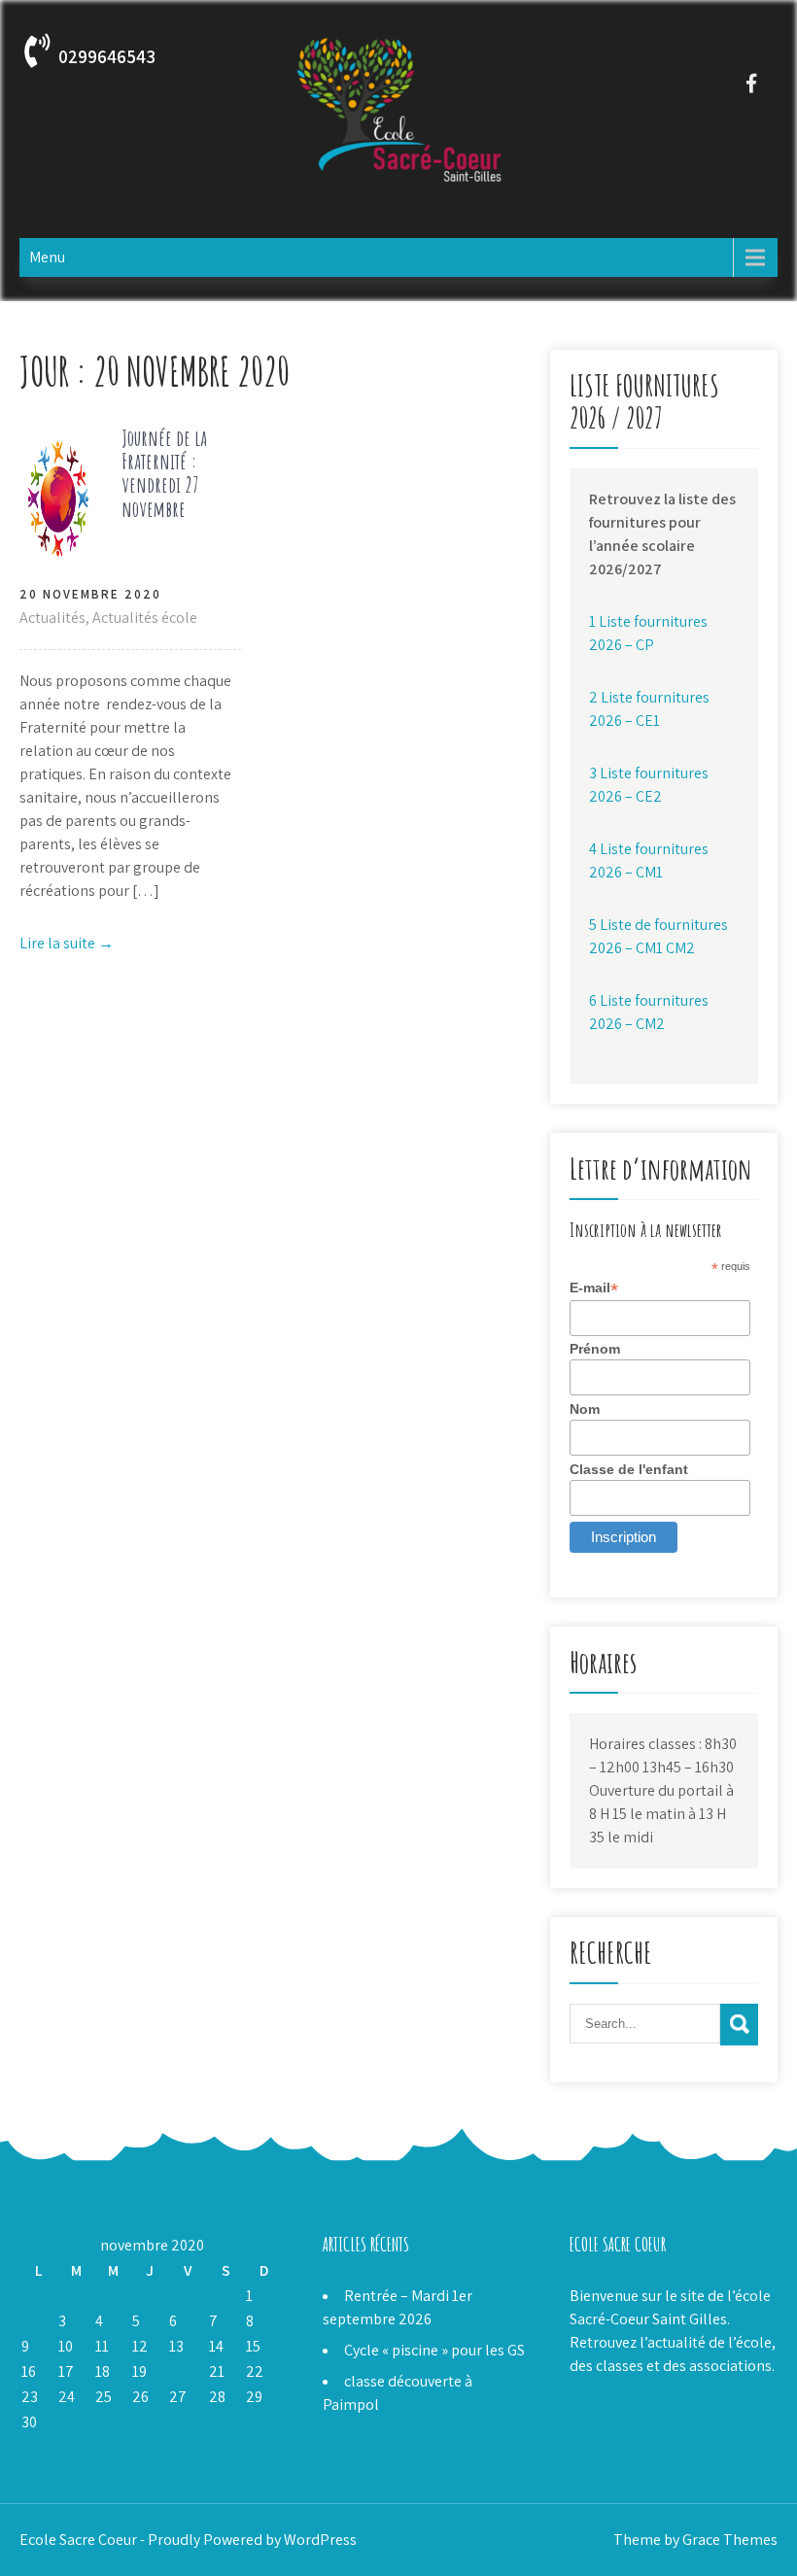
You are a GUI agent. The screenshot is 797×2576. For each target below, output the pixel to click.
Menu (47, 257)
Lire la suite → (67, 943)
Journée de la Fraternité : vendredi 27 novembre (164, 473)
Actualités (52, 618)
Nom (585, 1409)
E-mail (594, 1288)
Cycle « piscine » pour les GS (434, 2350)
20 (177, 2371)
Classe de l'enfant (629, 1469)
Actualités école (145, 618)
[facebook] (751, 83)
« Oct (36, 2447)
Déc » (78, 2447)
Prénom (595, 1349)
